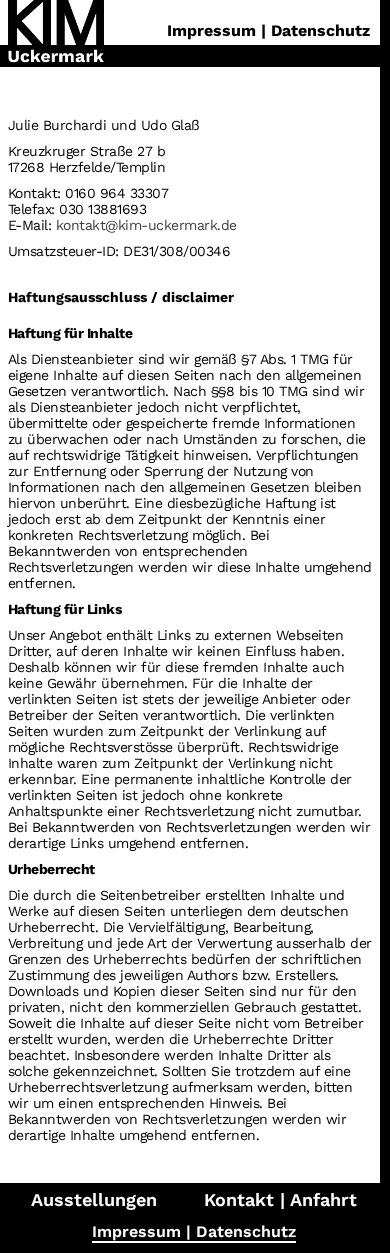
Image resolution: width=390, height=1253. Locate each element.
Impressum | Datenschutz (194, 1231)
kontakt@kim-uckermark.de (146, 225)
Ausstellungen (94, 1199)
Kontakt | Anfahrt (280, 1199)
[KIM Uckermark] (56, 33)
